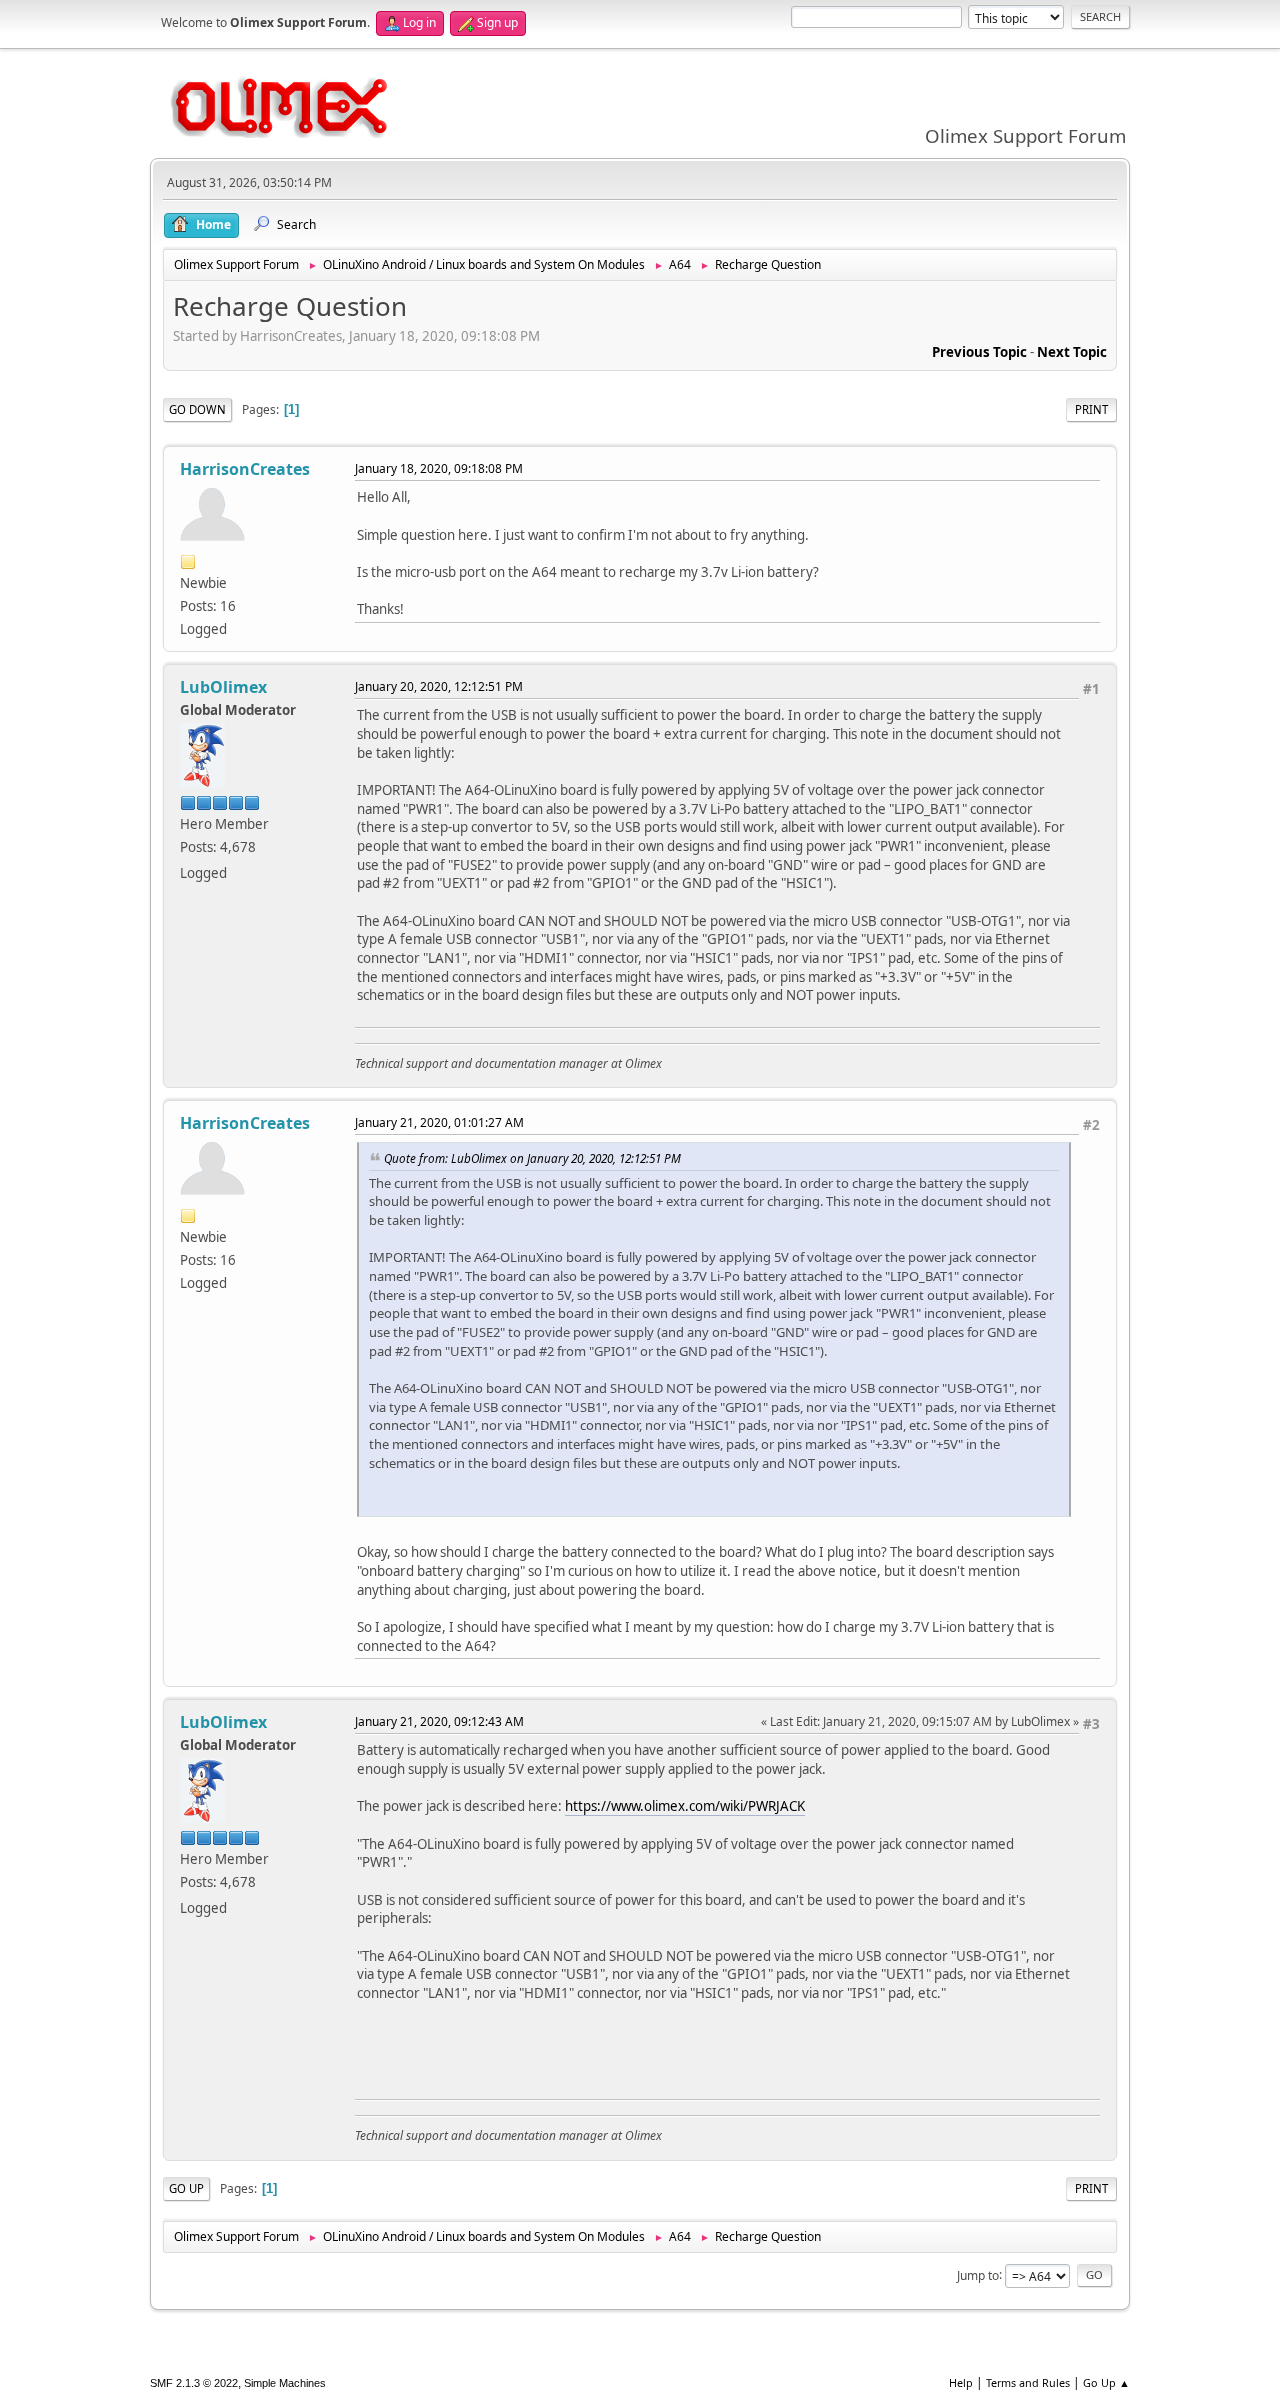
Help (961, 2382)
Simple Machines (285, 2383)
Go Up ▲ (1106, 2382)
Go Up (186, 2188)
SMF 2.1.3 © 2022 (194, 2383)
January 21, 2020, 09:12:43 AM (439, 1721)
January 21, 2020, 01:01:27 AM (439, 1122)
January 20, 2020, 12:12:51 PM (439, 686)
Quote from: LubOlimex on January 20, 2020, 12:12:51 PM (532, 1158)
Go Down (197, 409)
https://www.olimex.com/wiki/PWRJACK (685, 1806)
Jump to (978, 2274)
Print (1091, 409)
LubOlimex (223, 687)
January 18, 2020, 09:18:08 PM (439, 468)
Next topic (1072, 352)
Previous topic (979, 352)
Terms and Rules (1028, 2382)
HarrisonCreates (245, 469)
